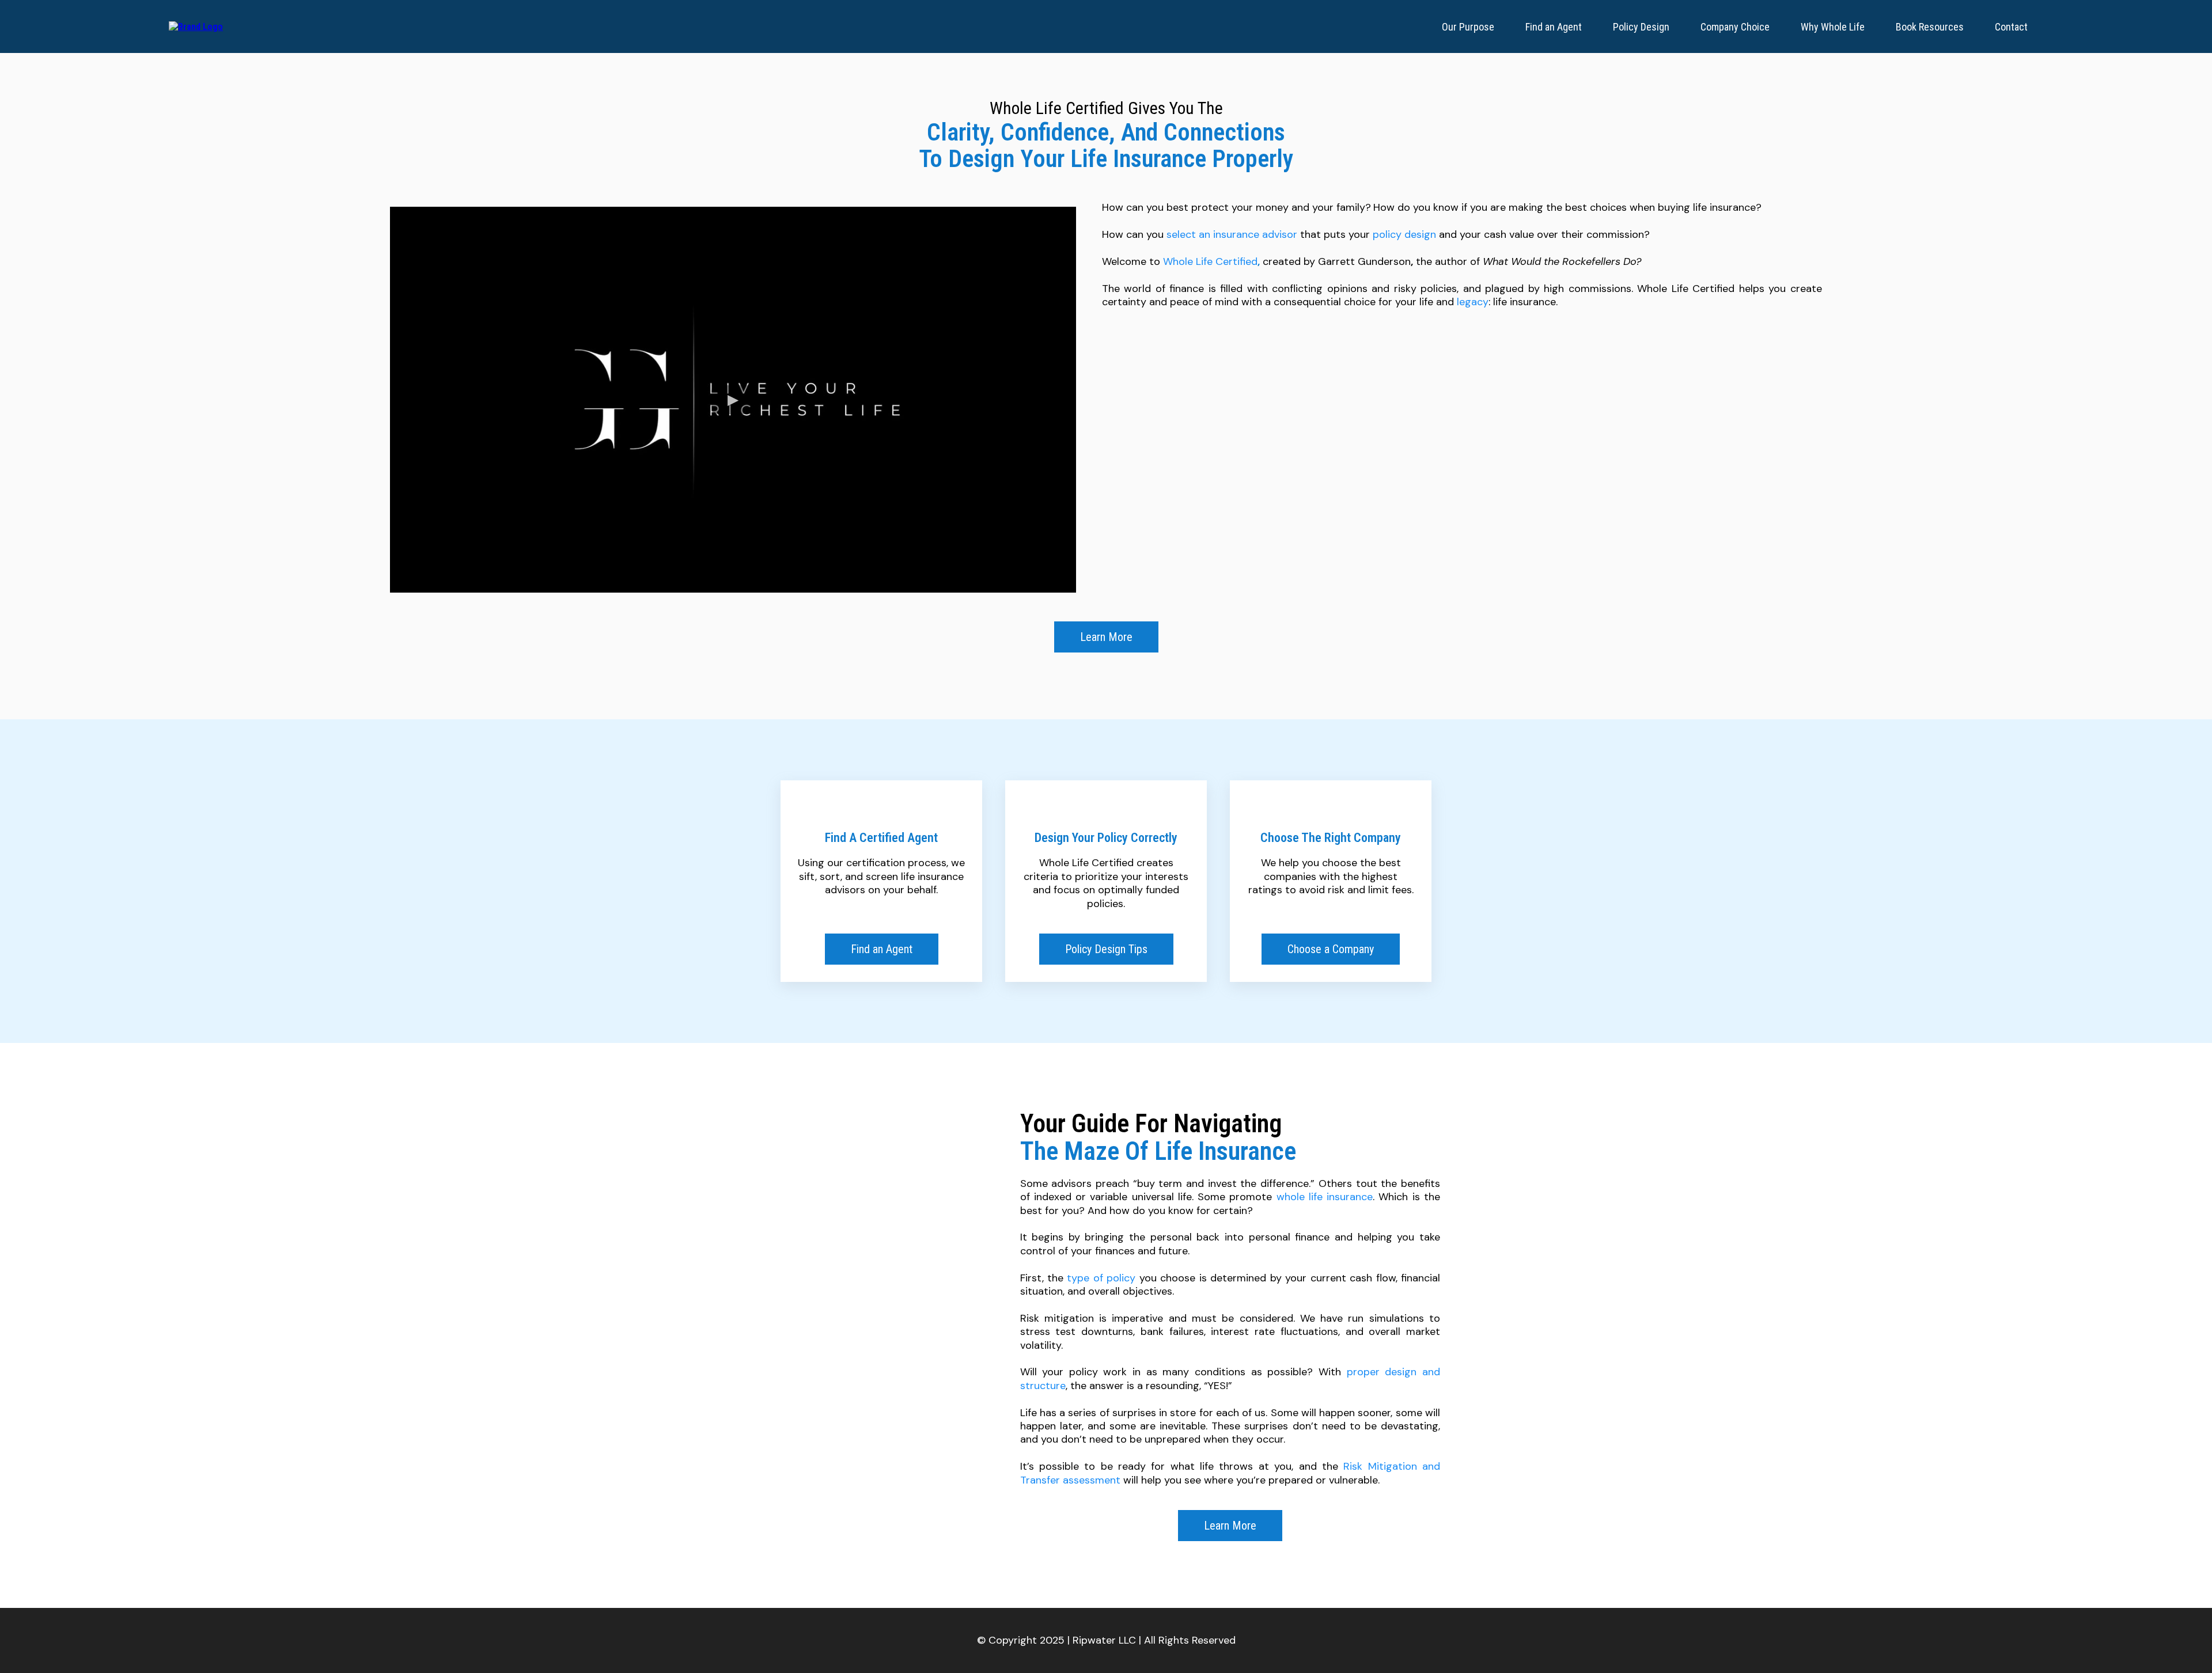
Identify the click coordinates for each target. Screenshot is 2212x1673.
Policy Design (1641, 27)
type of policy (1101, 1278)
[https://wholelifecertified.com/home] (196, 26)
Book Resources (1930, 27)
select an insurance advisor (1232, 234)
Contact (2011, 27)
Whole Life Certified (1210, 261)
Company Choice (1735, 27)
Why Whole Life (1833, 27)
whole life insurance (1325, 1197)
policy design (1404, 234)
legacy (1473, 302)
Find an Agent (1554, 27)
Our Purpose (1468, 27)
